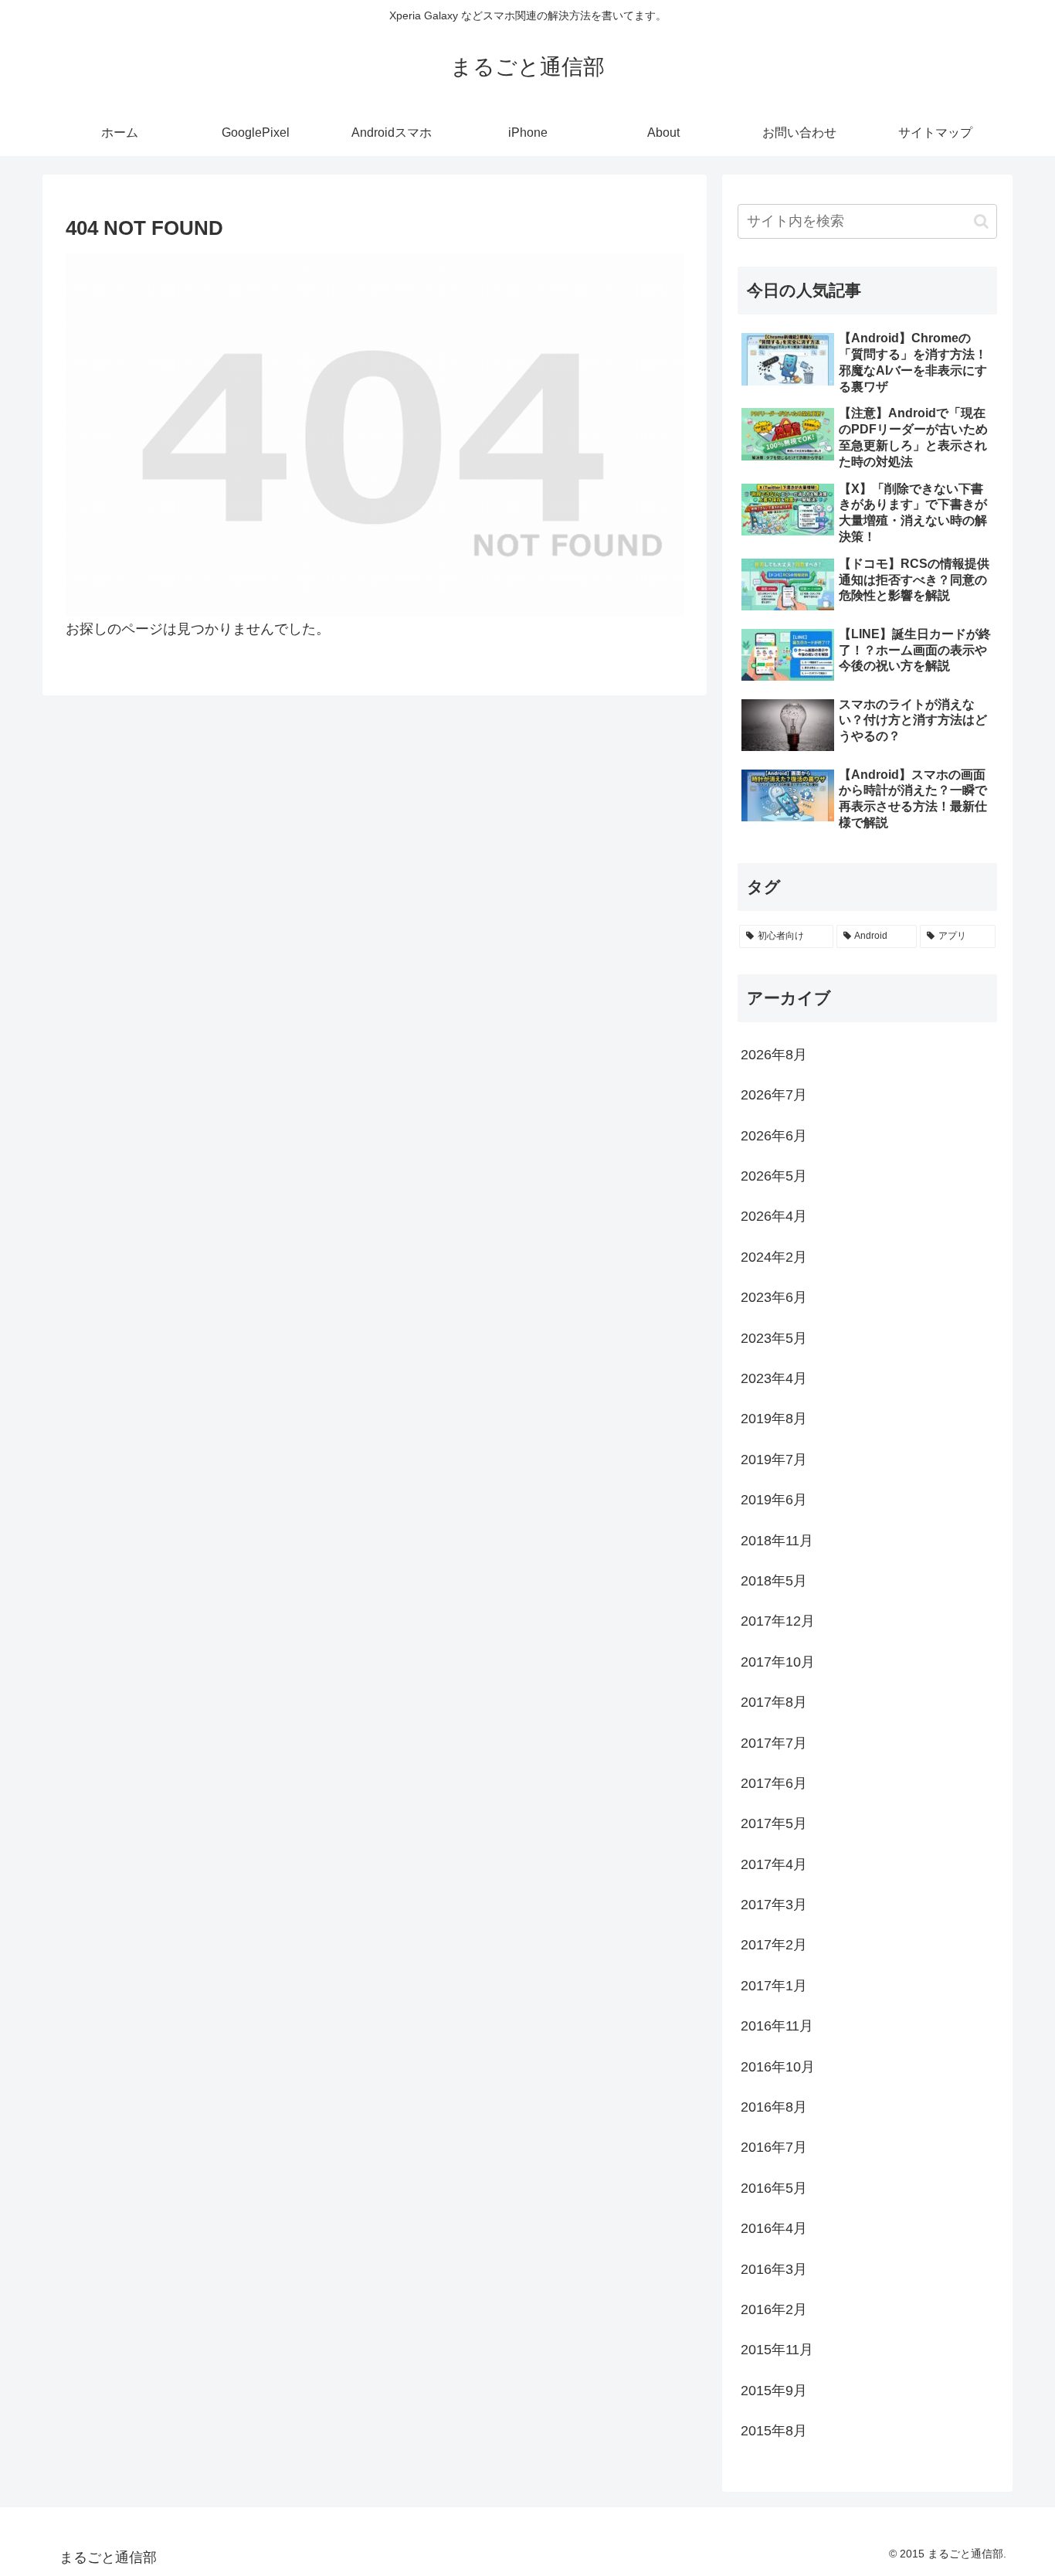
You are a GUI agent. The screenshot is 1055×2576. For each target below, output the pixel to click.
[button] (981, 221)
